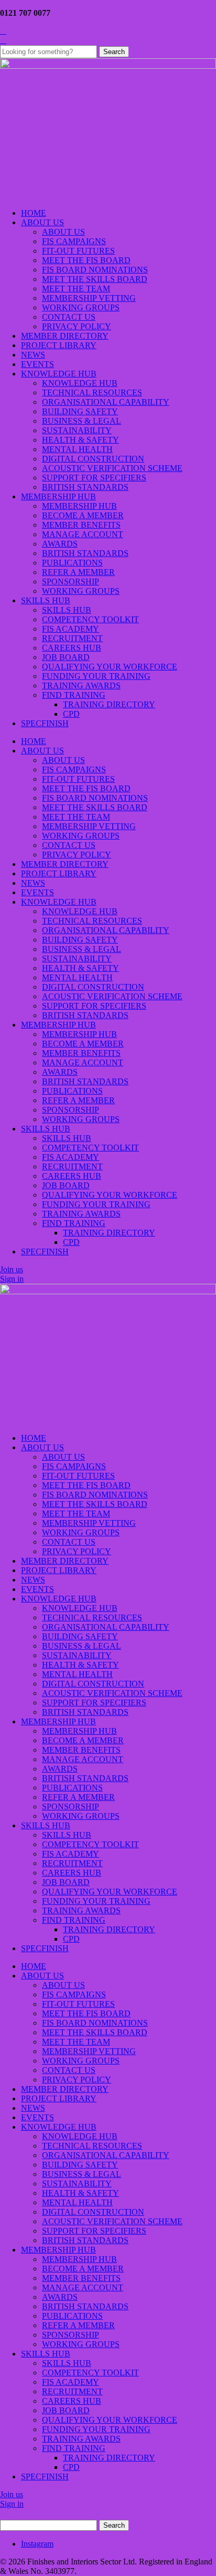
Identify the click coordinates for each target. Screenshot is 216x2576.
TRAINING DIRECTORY (109, 704)
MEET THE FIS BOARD (86, 260)
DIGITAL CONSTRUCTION (93, 459)
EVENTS (37, 364)
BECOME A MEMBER (83, 515)
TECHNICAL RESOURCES (92, 392)
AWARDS (60, 544)
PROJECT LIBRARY (59, 345)
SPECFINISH (45, 723)
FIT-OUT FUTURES (78, 251)
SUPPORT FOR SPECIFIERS (94, 478)
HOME (34, 213)
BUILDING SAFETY (80, 411)
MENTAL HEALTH (77, 449)
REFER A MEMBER (78, 572)
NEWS (33, 355)
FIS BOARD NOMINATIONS (95, 270)
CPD (71, 714)
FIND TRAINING (74, 695)
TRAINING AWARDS (81, 685)
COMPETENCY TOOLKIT (90, 619)
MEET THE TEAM (76, 289)
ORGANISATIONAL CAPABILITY (106, 402)
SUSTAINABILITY (77, 430)
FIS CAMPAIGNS (74, 241)
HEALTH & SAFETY (80, 440)
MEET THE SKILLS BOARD (95, 279)
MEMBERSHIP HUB (58, 496)
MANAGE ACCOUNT (83, 534)
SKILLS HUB (46, 600)
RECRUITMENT (72, 638)
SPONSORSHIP (71, 582)
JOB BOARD (66, 657)
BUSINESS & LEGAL (82, 421)
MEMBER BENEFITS (81, 525)
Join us (12, 1269)
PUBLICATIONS (72, 563)
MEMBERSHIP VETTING (89, 298)
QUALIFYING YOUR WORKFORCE (110, 667)
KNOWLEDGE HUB (59, 374)
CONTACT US (69, 317)
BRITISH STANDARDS (85, 487)
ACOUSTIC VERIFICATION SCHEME (112, 468)
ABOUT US (42, 222)
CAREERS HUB (72, 648)
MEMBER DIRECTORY (65, 336)
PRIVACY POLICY (77, 326)
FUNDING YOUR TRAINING (96, 676)
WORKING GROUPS (81, 307)
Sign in (12, 1279)
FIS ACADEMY (71, 629)
